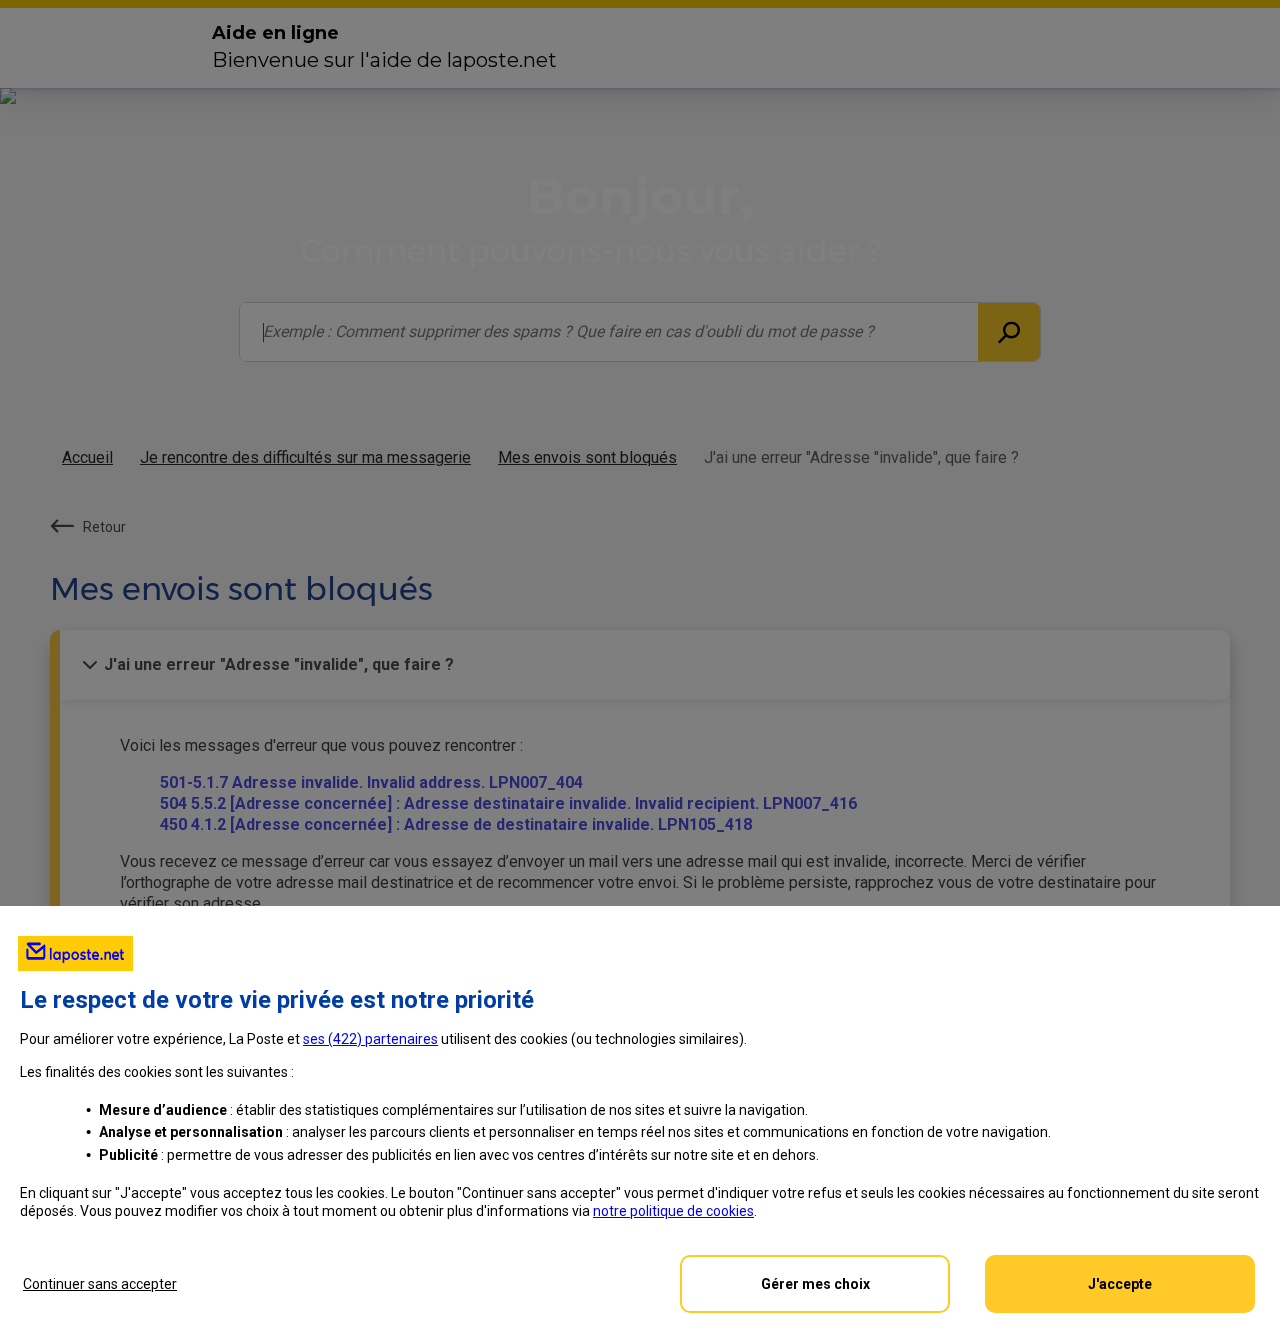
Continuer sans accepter (100, 1284)
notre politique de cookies (673, 1211)
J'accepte (1120, 1284)
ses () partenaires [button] (370, 1039)
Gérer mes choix (815, 1284)
